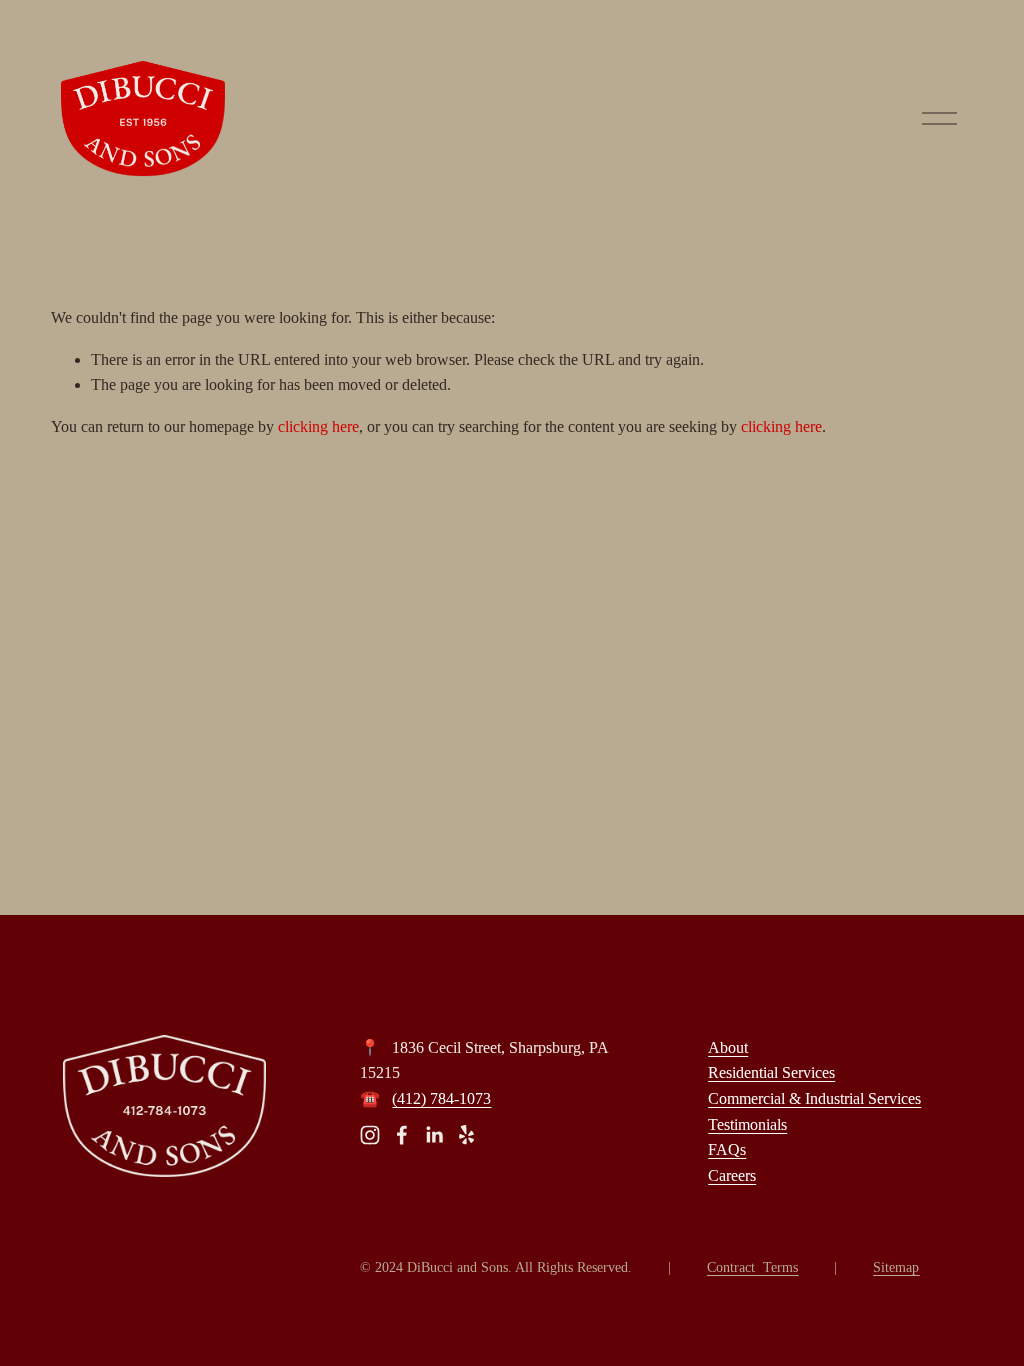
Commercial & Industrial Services (814, 1098)
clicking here (318, 426)
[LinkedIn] (434, 1135)
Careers (732, 1175)
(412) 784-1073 (441, 1098)
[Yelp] (466, 1135)
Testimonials (747, 1124)
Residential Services (771, 1072)
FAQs (727, 1149)
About (728, 1047)
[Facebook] (402, 1135)
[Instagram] (370, 1135)
